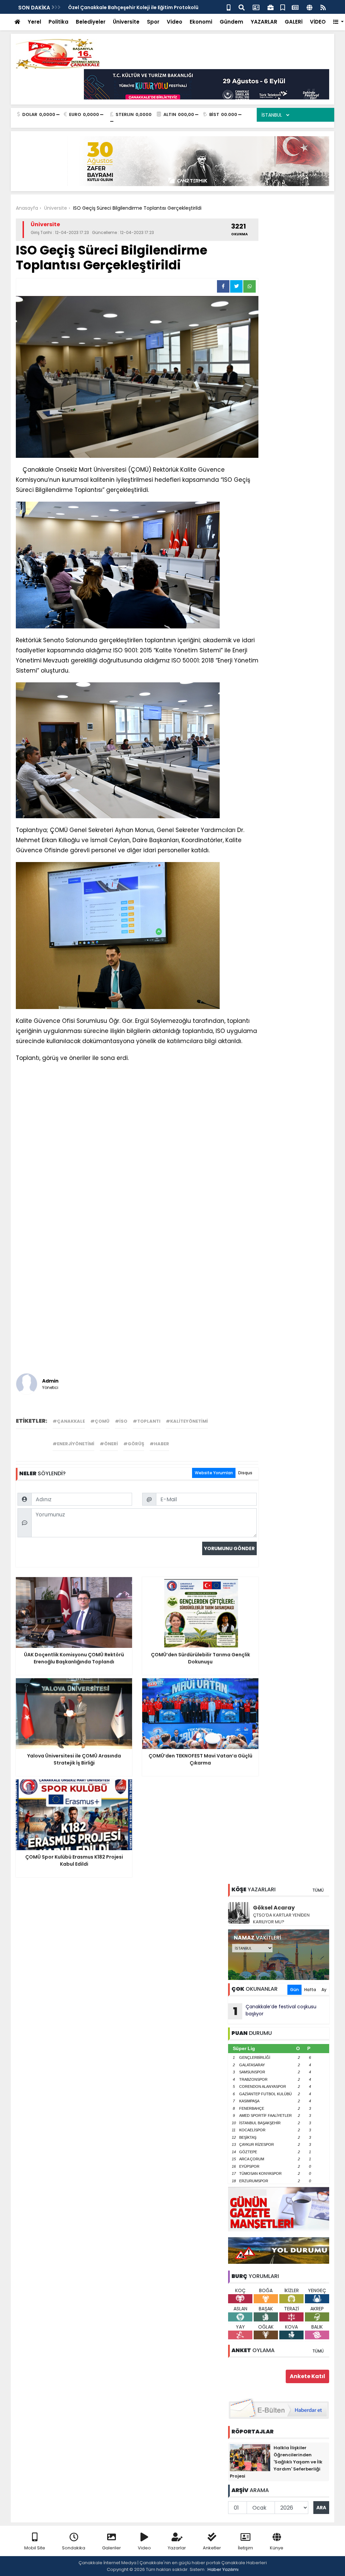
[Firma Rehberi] (271, 7)
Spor (153, 22)
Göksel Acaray (274, 1908)
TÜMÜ (318, 1890)
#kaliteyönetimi (187, 1421)
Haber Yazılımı (223, 2569)
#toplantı (147, 1421)
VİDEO (318, 22)
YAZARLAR (264, 22)
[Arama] (242, 7)
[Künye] (309, 7)
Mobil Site (35, 2548)
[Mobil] (229, 7)
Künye (277, 2548)
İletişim (245, 2548)
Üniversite (126, 22)
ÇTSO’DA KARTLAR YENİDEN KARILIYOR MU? (281, 1918)
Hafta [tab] (310, 1990)
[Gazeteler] (295, 7)
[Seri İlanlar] (283, 7)
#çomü (100, 1421)
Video (175, 22)
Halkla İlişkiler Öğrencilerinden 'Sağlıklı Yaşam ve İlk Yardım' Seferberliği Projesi (276, 2462)
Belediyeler (91, 22)
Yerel (34, 22)
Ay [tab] (324, 1990)
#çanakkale (69, 1421)
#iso (121, 1421)
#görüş (134, 1444)
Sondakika (74, 2548)
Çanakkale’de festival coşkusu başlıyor (275, 2011)
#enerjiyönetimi (73, 1444)
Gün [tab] (294, 1990)
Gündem (231, 22)
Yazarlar (177, 2548)
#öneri (109, 1444)
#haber (159, 1444)
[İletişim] (256, 7)
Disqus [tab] (245, 1473)
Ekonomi (201, 22)
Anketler (212, 2548)
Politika (58, 22)
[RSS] (323, 7)
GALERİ (294, 22)
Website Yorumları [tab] (214, 1473)
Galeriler (112, 2548)
